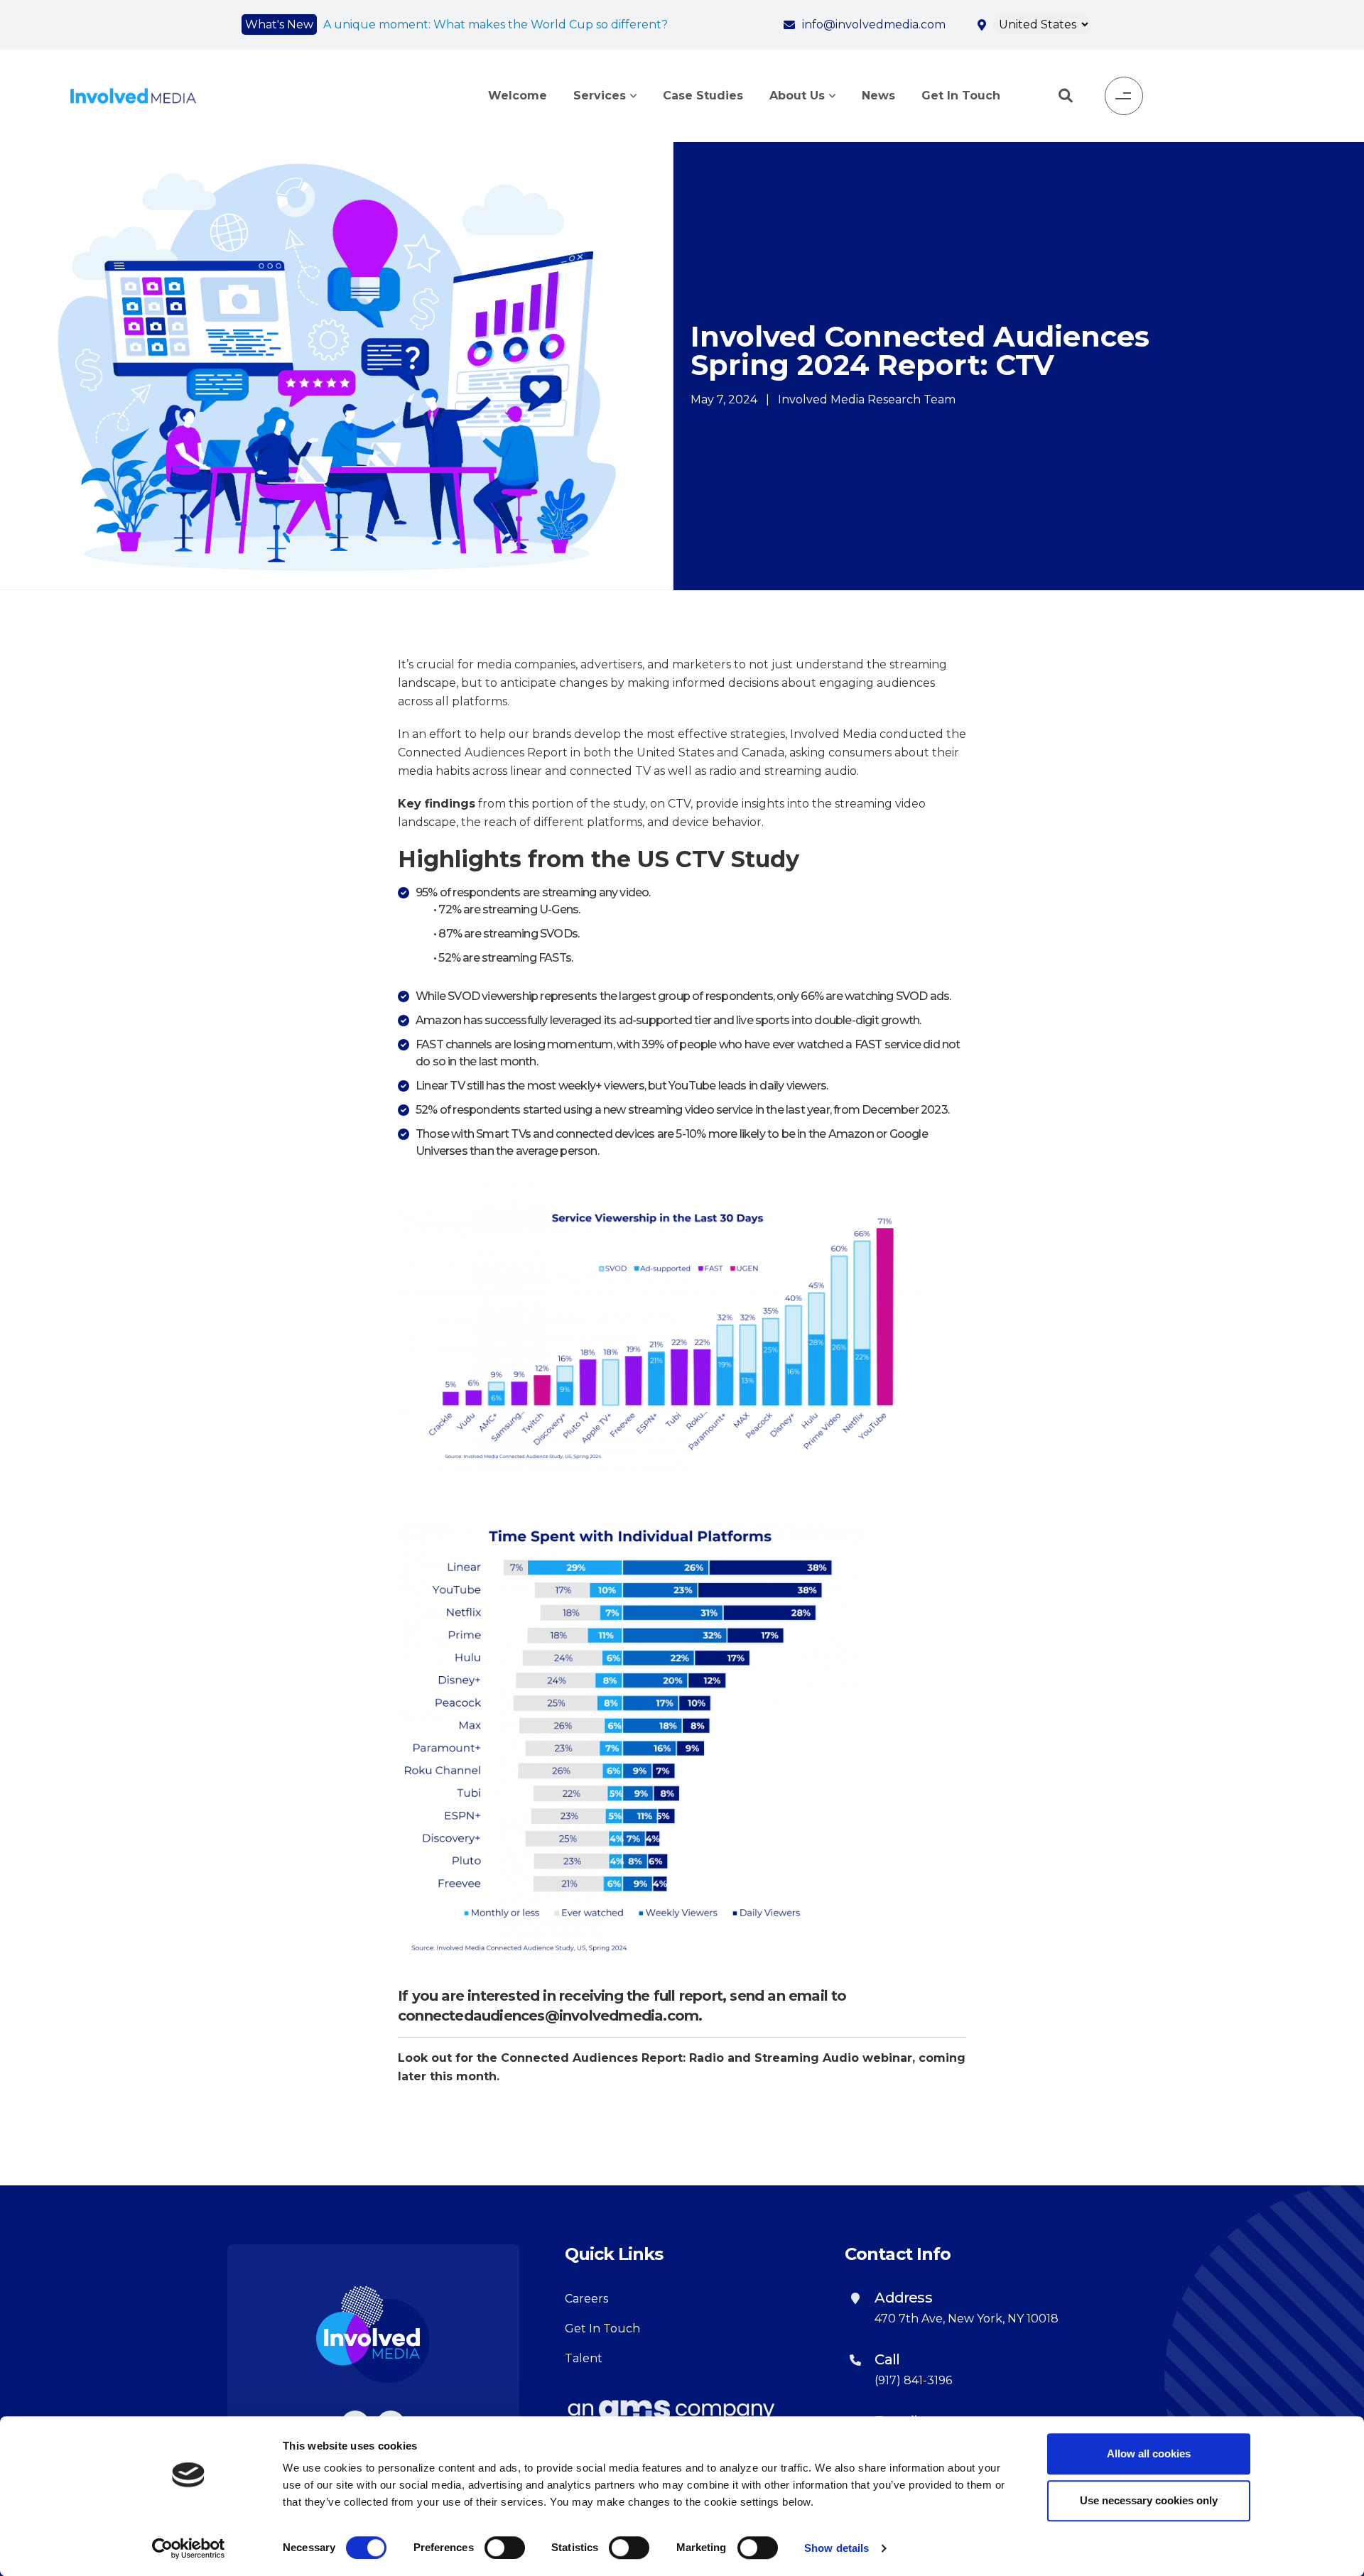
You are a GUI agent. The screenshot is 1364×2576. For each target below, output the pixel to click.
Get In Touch (961, 96)
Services (600, 96)
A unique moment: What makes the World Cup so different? (496, 25)
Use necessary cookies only (1149, 2500)
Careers (586, 2299)
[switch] (505, 2548)
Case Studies (703, 96)
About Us (797, 96)
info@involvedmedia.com (874, 25)
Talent (584, 2358)
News (878, 96)
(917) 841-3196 (913, 2380)
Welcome (518, 96)
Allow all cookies (1149, 2453)
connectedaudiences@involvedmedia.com (548, 2016)
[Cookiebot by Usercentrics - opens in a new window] (189, 2548)
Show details (837, 2548)
